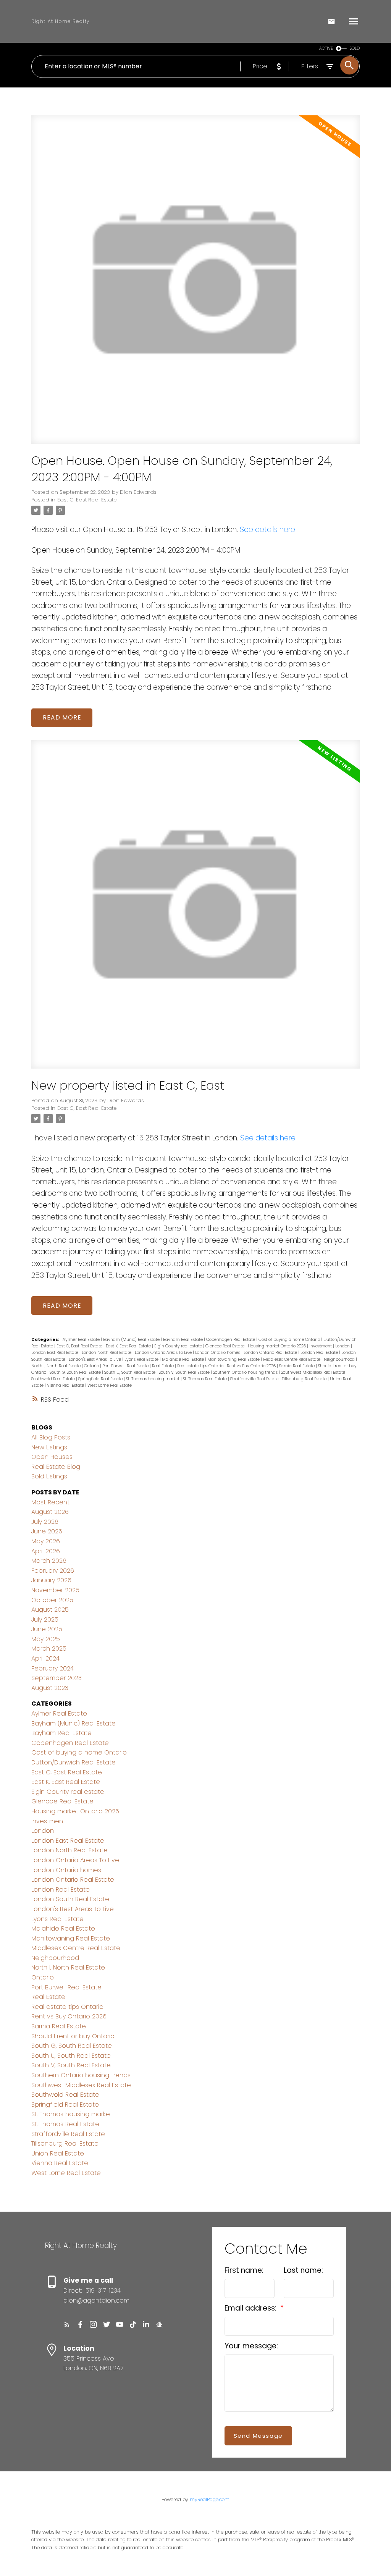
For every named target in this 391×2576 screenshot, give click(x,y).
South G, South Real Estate (76, 1372)
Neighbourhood (340, 1359)
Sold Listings (49, 1476)
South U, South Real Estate (130, 1372)
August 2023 (50, 1688)
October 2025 (52, 1600)
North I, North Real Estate (57, 1366)
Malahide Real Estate (183, 1359)
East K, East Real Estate (129, 1346)
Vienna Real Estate (66, 1385)
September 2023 (57, 1678)
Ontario (92, 1366)
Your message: (251, 2346)
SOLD (355, 48)
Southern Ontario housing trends (246, 1372)
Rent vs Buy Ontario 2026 (252, 1366)
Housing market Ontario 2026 (277, 1346)
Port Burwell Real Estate (126, 1366)
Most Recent (50, 1502)
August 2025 (50, 1610)
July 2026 (45, 1522)
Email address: (251, 2308)
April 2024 (45, 1658)
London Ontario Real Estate (271, 1353)
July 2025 (45, 1620)
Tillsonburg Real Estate (305, 1379)
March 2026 (49, 1561)
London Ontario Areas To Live (164, 1353)
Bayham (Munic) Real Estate (132, 1340)
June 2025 (47, 1629)
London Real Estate (320, 1353)
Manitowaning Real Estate (234, 1359)
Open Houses (52, 1457)
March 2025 (49, 1649)
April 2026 (46, 1551)
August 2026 (50, 1512)
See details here (267, 530)
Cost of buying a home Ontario (290, 1340)
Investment (321, 1346)
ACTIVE (326, 48)
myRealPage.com (210, 2499)
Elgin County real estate (179, 1346)
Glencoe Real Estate (225, 1346)
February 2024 (53, 1668)
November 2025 (55, 1590)
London (343, 1346)
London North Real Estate (107, 1353)
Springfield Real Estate (101, 1379)
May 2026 (46, 1541)
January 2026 (51, 1580)
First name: (244, 2270)
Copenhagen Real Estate (231, 1340)
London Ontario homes (218, 1353)
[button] (67, 2325)
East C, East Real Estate (87, 500)
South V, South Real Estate (185, 1372)
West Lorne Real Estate (110, 1385)
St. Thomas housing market (153, 1379)
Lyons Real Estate (142, 1359)
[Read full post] (195, 284)
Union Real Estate (58, 2153)
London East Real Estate (55, 1353)
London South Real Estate (70, 1899)
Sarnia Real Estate (297, 1366)
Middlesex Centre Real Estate (292, 1359)
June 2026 (47, 1531)
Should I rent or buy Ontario (73, 2036)
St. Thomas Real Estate (205, 1379)
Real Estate (163, 1366)
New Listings (49, 1447)
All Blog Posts (51, 1437)
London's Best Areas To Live (95, 1359)
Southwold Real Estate (54, 1379)
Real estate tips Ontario (201, 1366)
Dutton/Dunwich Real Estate (74, 1762)
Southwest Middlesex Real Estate (314, 1372)
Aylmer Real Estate (82, 1340)
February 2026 (53, 1571)
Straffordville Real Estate (255, 1379)
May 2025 (46, 1639)
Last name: (303, 2270)
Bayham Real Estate (183, 1340)
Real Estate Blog (56, 1467)
